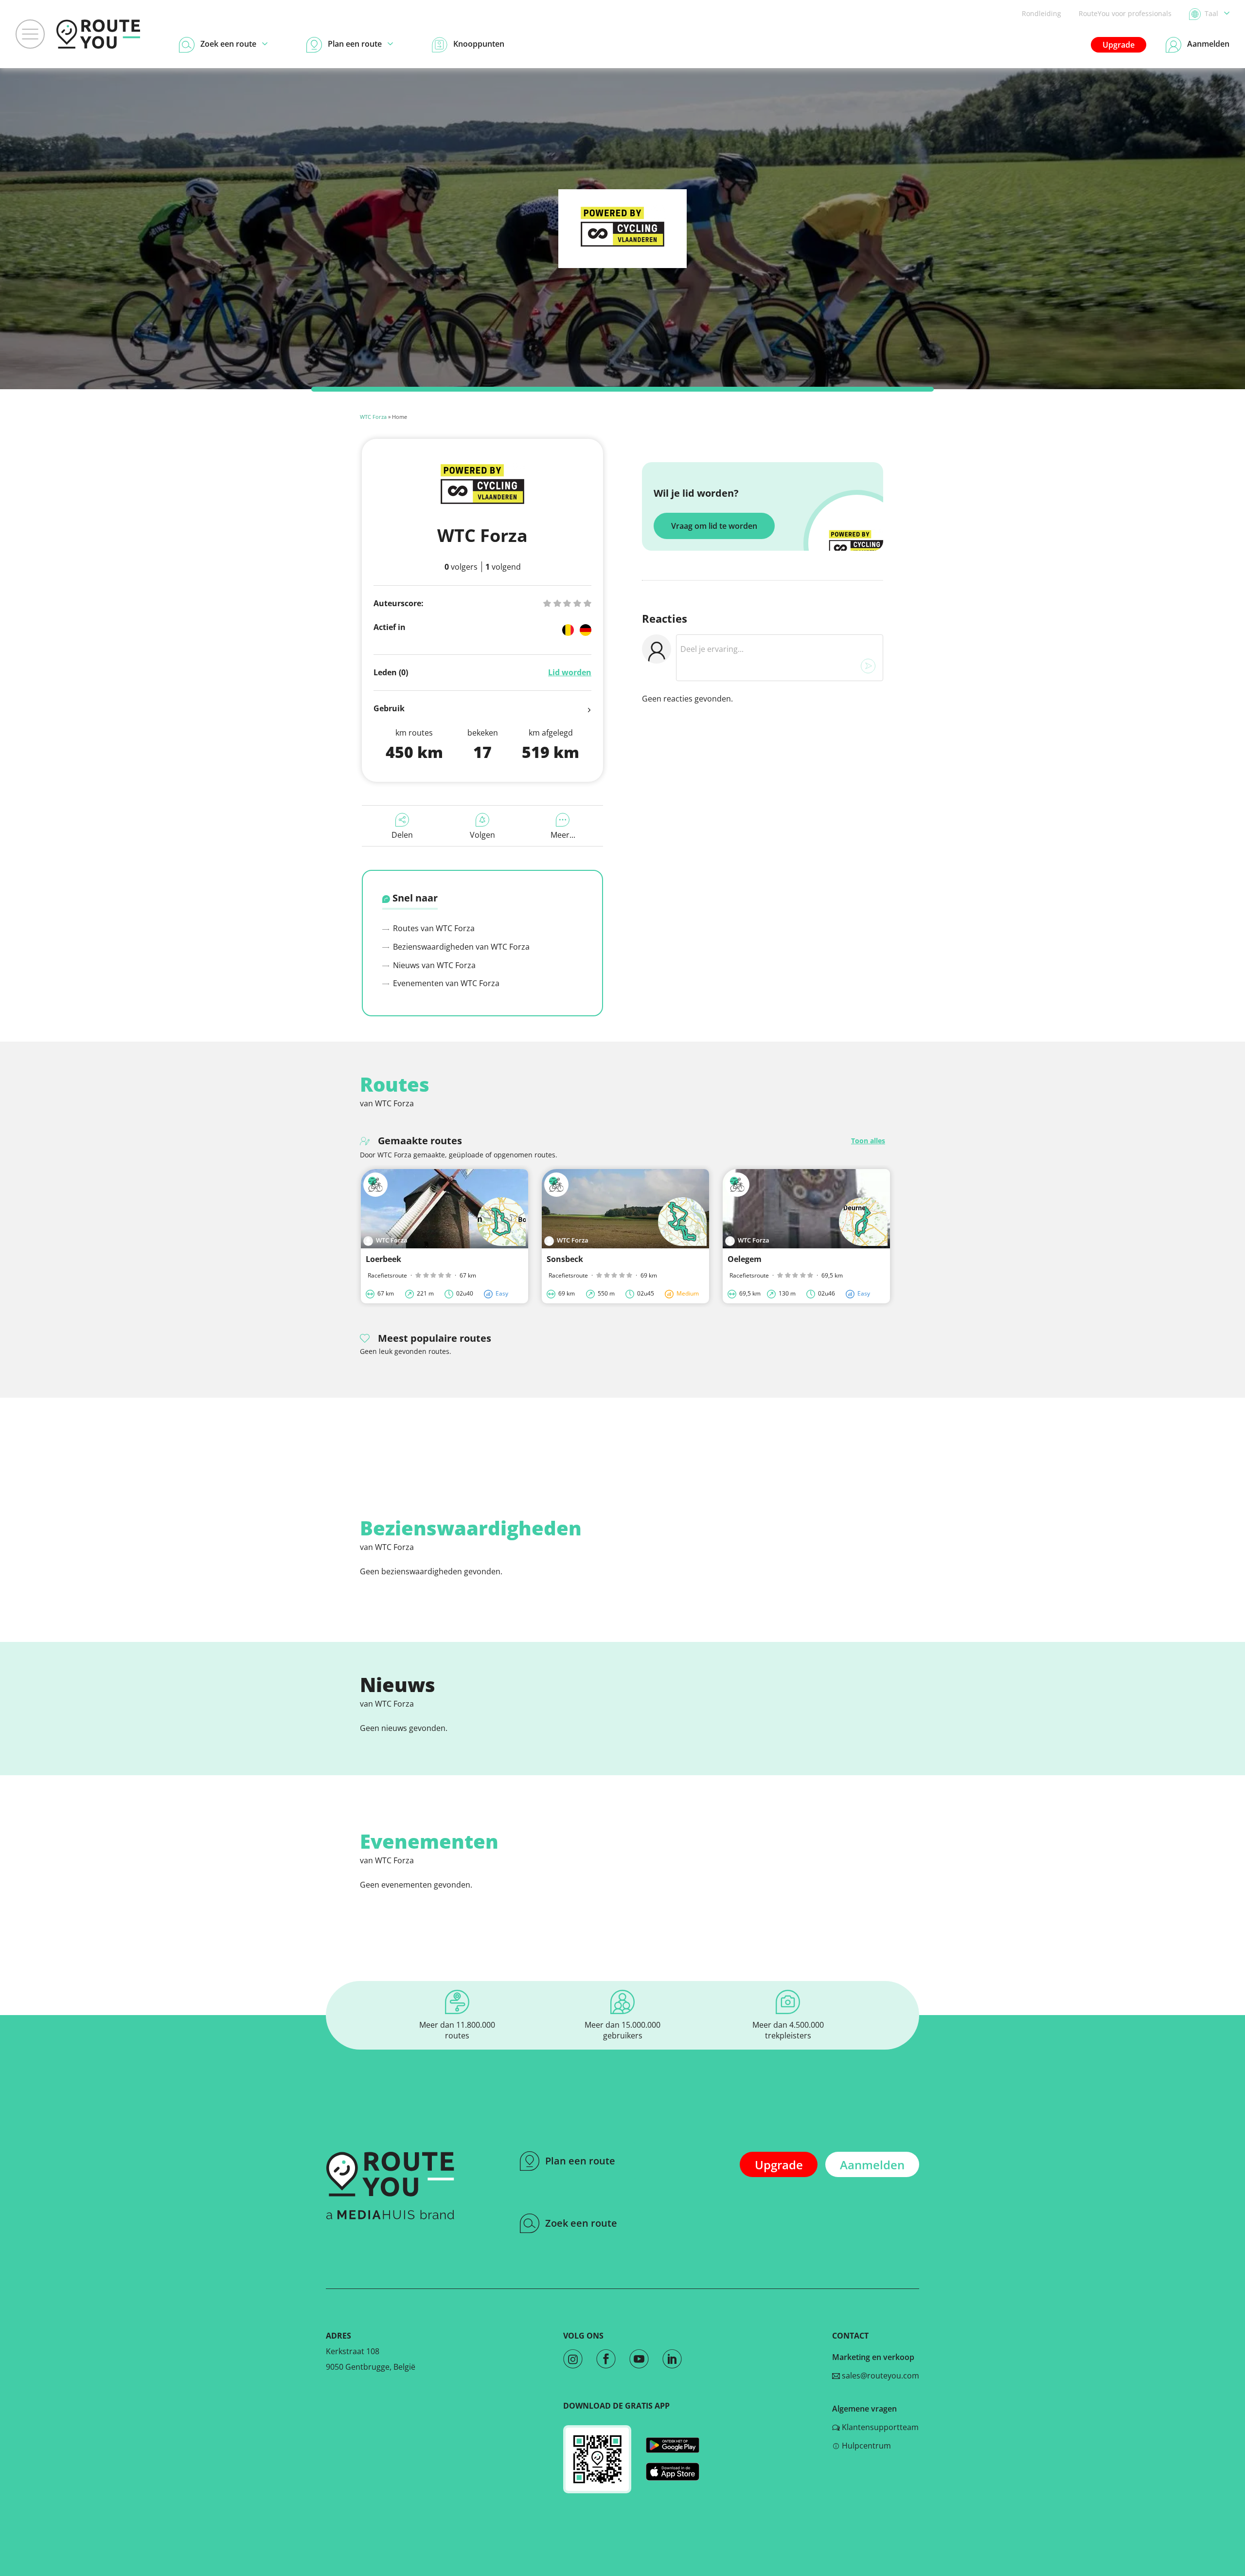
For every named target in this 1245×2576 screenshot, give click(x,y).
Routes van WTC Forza (433, 928)
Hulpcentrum (865, 2446)
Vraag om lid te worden (714, 526)
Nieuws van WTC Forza (433, 965)
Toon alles (868, 1141)
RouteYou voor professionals (1125, 13)
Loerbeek (383, 1259)
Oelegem (745, 1259)
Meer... (563, 835)
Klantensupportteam (879, 2427)
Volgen (482, 835)
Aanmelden (872, 2165)
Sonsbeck (565, 1259)
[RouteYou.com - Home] (98, 34)
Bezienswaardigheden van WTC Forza (460, 947)
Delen (402, 835)
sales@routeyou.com (880, 2376)
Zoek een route (581, 2223)
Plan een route (580, 2161)
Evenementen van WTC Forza (445, 983)
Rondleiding (1041, 13)
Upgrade (1119, 45)
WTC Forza (373, 417)
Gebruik (389, 708)
